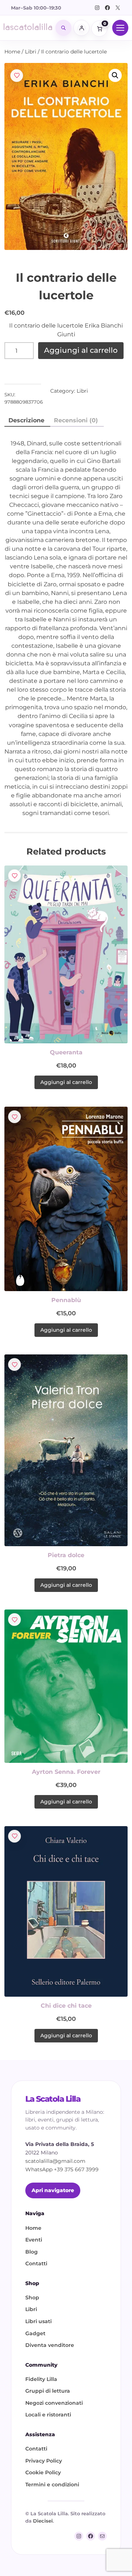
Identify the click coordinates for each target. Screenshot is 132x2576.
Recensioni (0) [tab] (76, 420)
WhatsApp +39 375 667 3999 (62, 2169)
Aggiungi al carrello (81, 350)
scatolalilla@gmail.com (55, 2161)
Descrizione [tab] (26, 420)
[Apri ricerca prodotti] (63, 28)
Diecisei (43, 2521)
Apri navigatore (53, 2190)
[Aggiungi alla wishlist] (17, 76)
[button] (115, 75)
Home (12, 52)
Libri (31, 52)
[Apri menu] (120, 28)
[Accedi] (81, 28)
